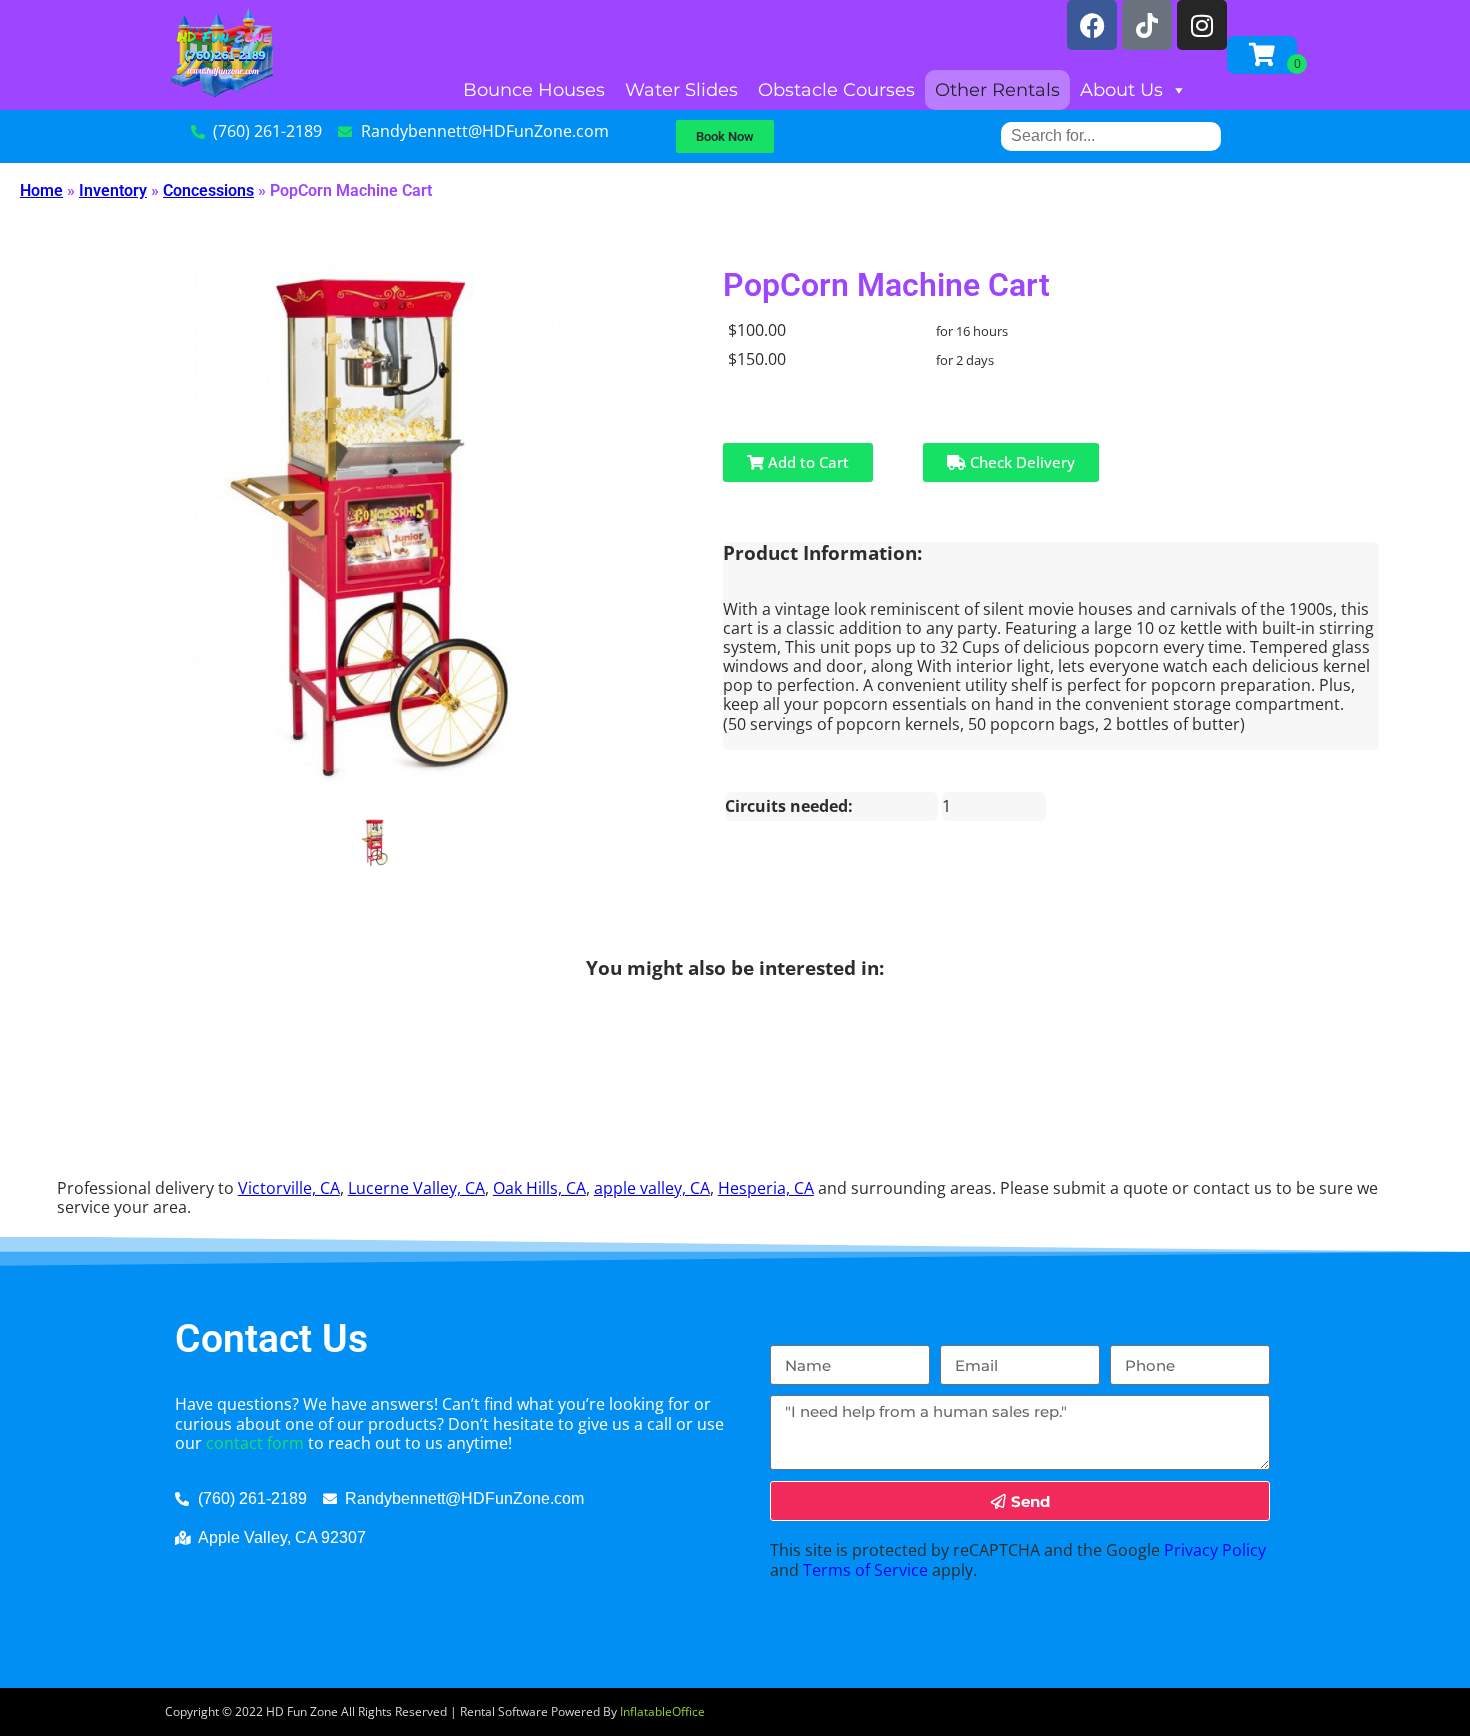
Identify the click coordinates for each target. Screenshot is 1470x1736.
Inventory (113, 190)
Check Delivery (1020, 462)
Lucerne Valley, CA (416, 1188)
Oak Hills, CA (539, 1188)
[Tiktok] (1147, 25)
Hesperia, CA (766, 1188)
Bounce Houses (534, 90)
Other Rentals (997, 90)
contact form (255, 1443)
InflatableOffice (662, 1711)
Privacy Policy (1215, 1550)
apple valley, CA (652, 1188)
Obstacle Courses (836, 90)
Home (41, 190)
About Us (1121, 90)
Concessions (208, 190)
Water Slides (681, 90)
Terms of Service (865, 1570)
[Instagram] (1202, 25)
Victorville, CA (289, 1188)
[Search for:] (1111, 135)
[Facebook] (1092, 25)
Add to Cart (806, 462)
